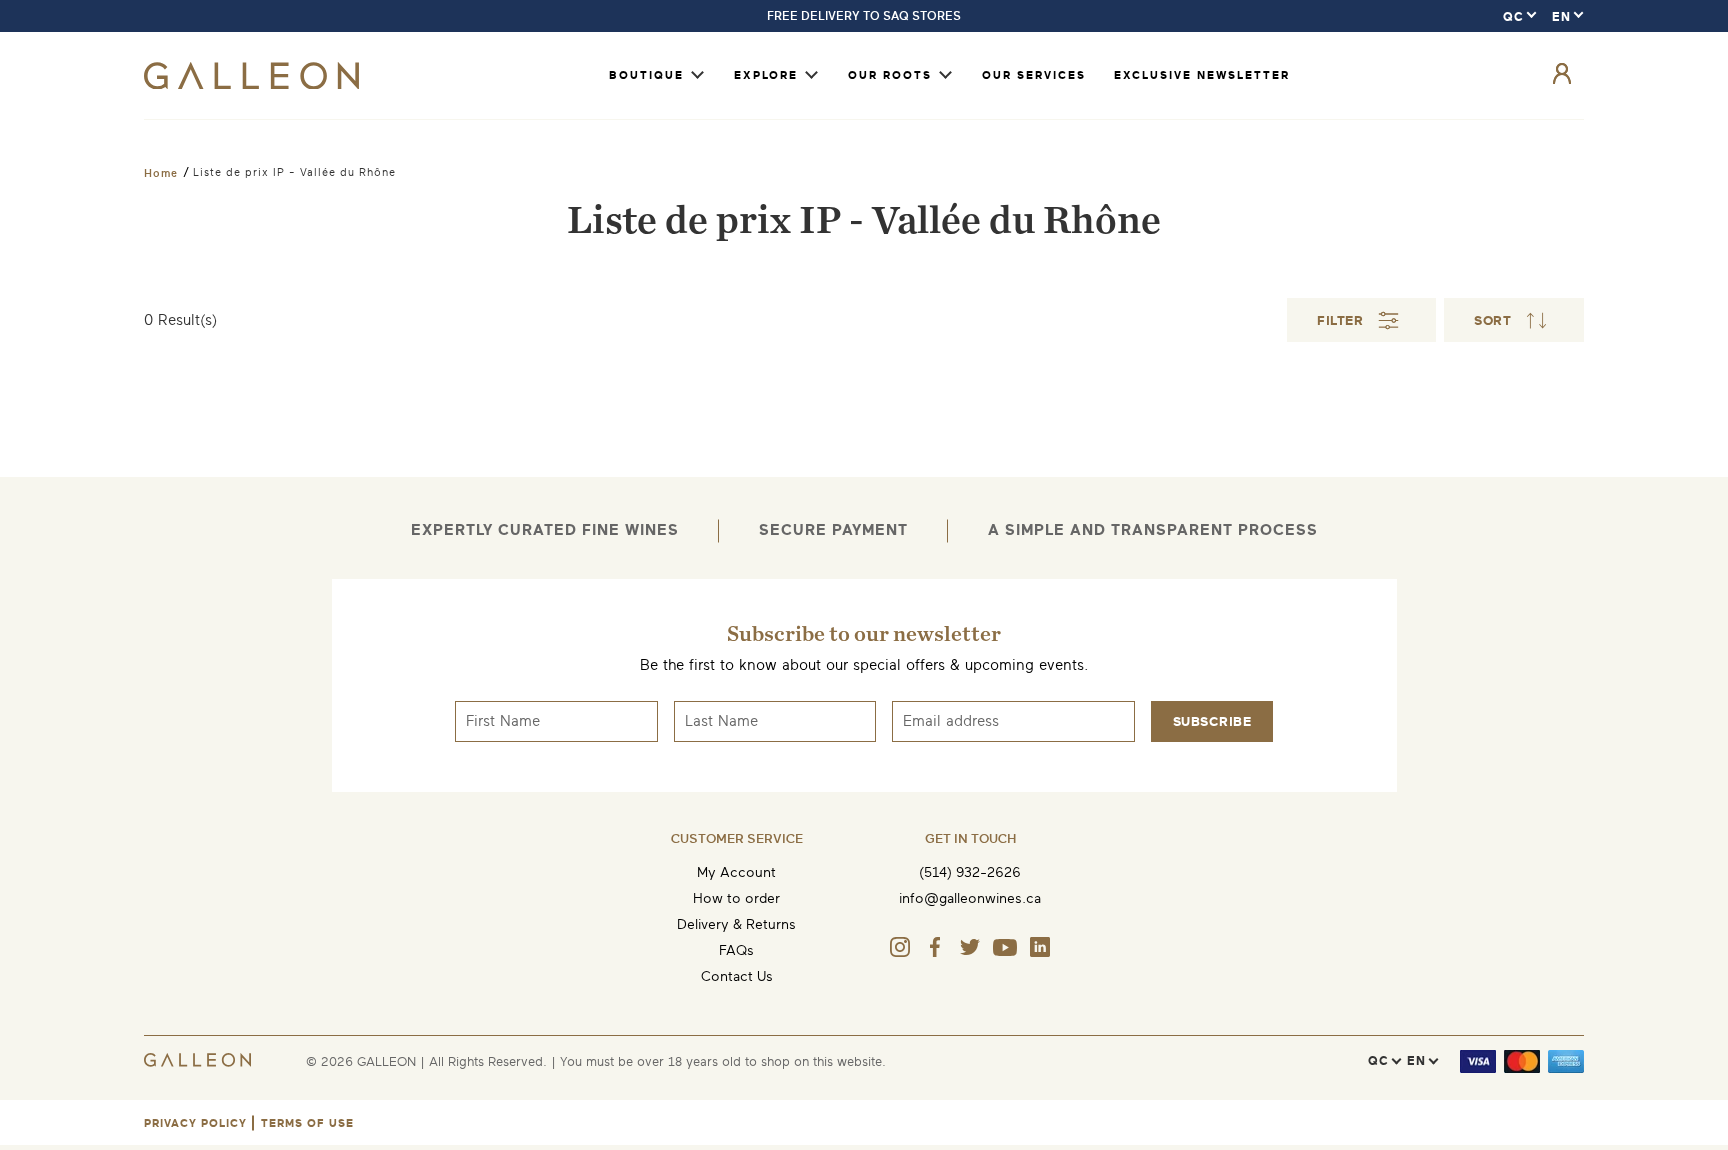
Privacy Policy (195, 1123)
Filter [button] (1340, 320)
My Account (736, 872)
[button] (1514, 320)
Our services (1034, 75)
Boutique (646, 75)
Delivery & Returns (736, 924)
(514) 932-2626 (970, 872)
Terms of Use (307, 1123)
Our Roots (890, 75)
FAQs (736, 950)
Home (161, 173)
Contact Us (737, 976)
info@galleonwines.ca (970, 898)
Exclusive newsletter (1202, 75)
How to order (736, 898)
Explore (766, 75)
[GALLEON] (251, 84)
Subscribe (1212, 721)
